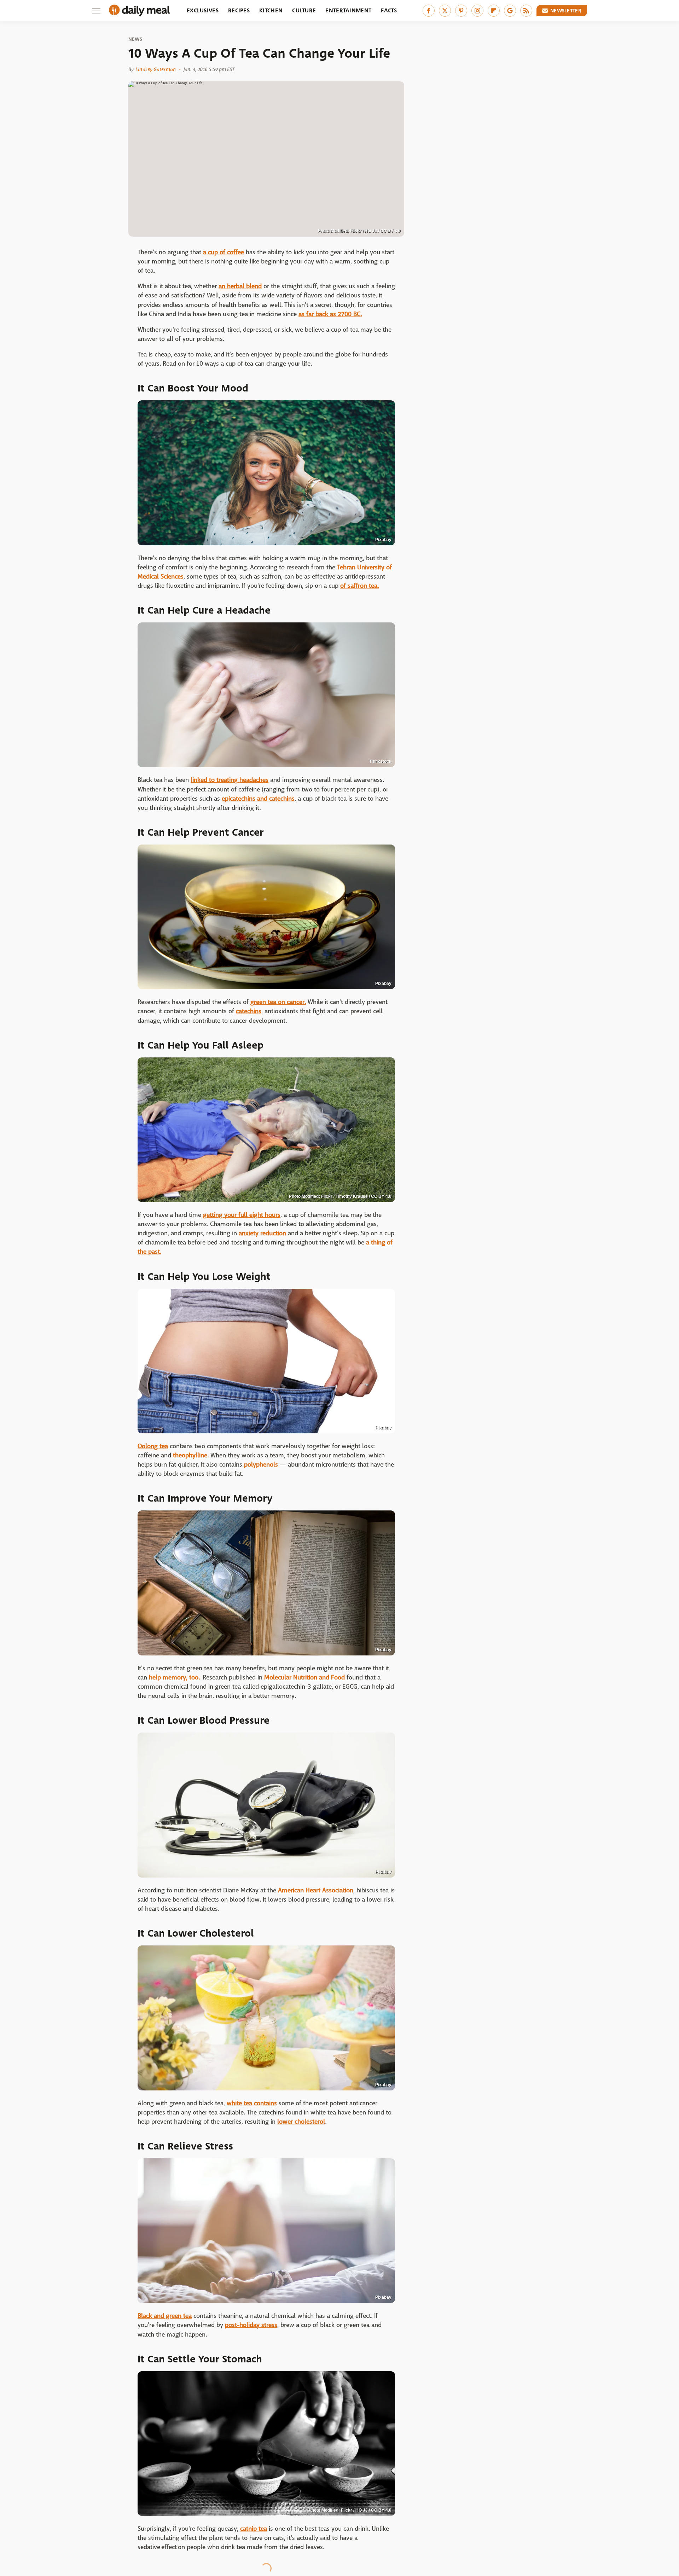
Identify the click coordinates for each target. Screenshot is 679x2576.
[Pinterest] (461, 11)
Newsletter (566, 11)
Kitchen (271, 10)
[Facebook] (429, 11)
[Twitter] (445, 11)
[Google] (510, 11)
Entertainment (348, 10)
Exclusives (203, 10)
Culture (304, 10)
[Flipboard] (494, 11)
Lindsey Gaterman (156, 69)
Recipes (239, 10)
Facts (389, 10)
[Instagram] (477, 11)
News (135, 39)
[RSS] (526, 11)
